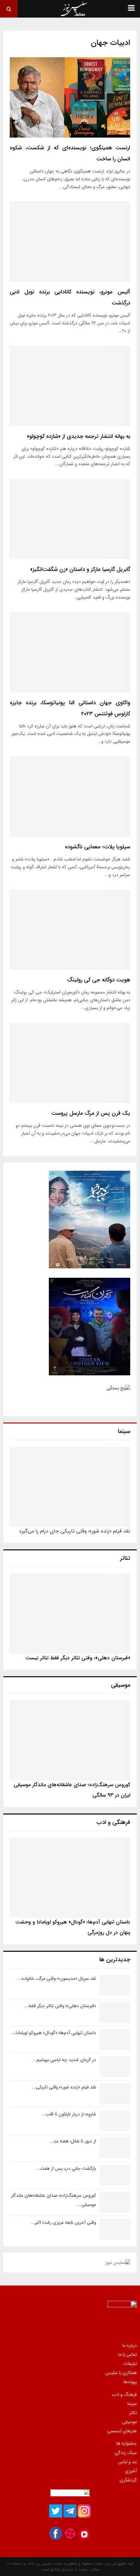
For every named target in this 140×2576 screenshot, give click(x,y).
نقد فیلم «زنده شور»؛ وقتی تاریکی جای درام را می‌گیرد (75, 1531)
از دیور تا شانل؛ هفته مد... (73, 2141)
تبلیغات (130, 2364)
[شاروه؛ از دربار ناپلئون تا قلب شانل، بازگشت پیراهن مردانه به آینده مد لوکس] (115, 2121)
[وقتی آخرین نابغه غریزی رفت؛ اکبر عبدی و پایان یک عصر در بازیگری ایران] (115, 2229)
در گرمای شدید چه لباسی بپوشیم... (64, 2060)
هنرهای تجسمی (122, 2431)
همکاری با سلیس (121, 2373)
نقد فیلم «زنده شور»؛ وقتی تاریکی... (64, 2087)
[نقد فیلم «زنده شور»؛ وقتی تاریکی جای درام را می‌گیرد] (70, 1487)
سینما (132, 2404)
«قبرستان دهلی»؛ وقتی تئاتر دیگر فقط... (60, 2006)
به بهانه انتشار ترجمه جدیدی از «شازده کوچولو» (79, 436)
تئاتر (133, 2413)
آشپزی (131, 2471)
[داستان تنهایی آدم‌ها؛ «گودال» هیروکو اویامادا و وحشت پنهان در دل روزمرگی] (70, 1878)
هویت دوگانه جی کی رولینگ (99, 980)
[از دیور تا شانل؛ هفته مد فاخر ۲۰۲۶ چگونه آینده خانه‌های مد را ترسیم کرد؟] (115, 2148)
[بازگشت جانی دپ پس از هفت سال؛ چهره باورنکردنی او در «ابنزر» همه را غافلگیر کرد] (115, 2175)
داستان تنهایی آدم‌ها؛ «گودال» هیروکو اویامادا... (54, 2033)
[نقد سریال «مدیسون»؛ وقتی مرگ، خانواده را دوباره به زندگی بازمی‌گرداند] (115, 1985)
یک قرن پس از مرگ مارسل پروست (91, 1113)
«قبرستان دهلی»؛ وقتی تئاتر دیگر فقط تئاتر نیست (78, 1658)
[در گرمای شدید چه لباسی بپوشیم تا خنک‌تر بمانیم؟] (115, 2066)
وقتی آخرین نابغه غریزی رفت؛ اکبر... (63, 2222)
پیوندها (130, 2381)
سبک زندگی (126, 2453)
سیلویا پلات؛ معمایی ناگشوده (98, 847)
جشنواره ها (126, 2444)
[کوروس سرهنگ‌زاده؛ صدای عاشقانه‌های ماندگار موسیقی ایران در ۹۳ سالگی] (70, 1740)
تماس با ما (127, 2354)
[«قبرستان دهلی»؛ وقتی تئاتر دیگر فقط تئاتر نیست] (70, 1614)
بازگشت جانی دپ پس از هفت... (66, 2168)
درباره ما (129, 2346)
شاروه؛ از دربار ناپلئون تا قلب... (69, 2114)
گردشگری (128, 2480)
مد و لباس (127, 2462)
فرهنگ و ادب (124, 2395)
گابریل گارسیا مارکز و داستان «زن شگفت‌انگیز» (80, 569)
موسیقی (129, 2422)
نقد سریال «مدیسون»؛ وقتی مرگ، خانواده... (57, 1978)
